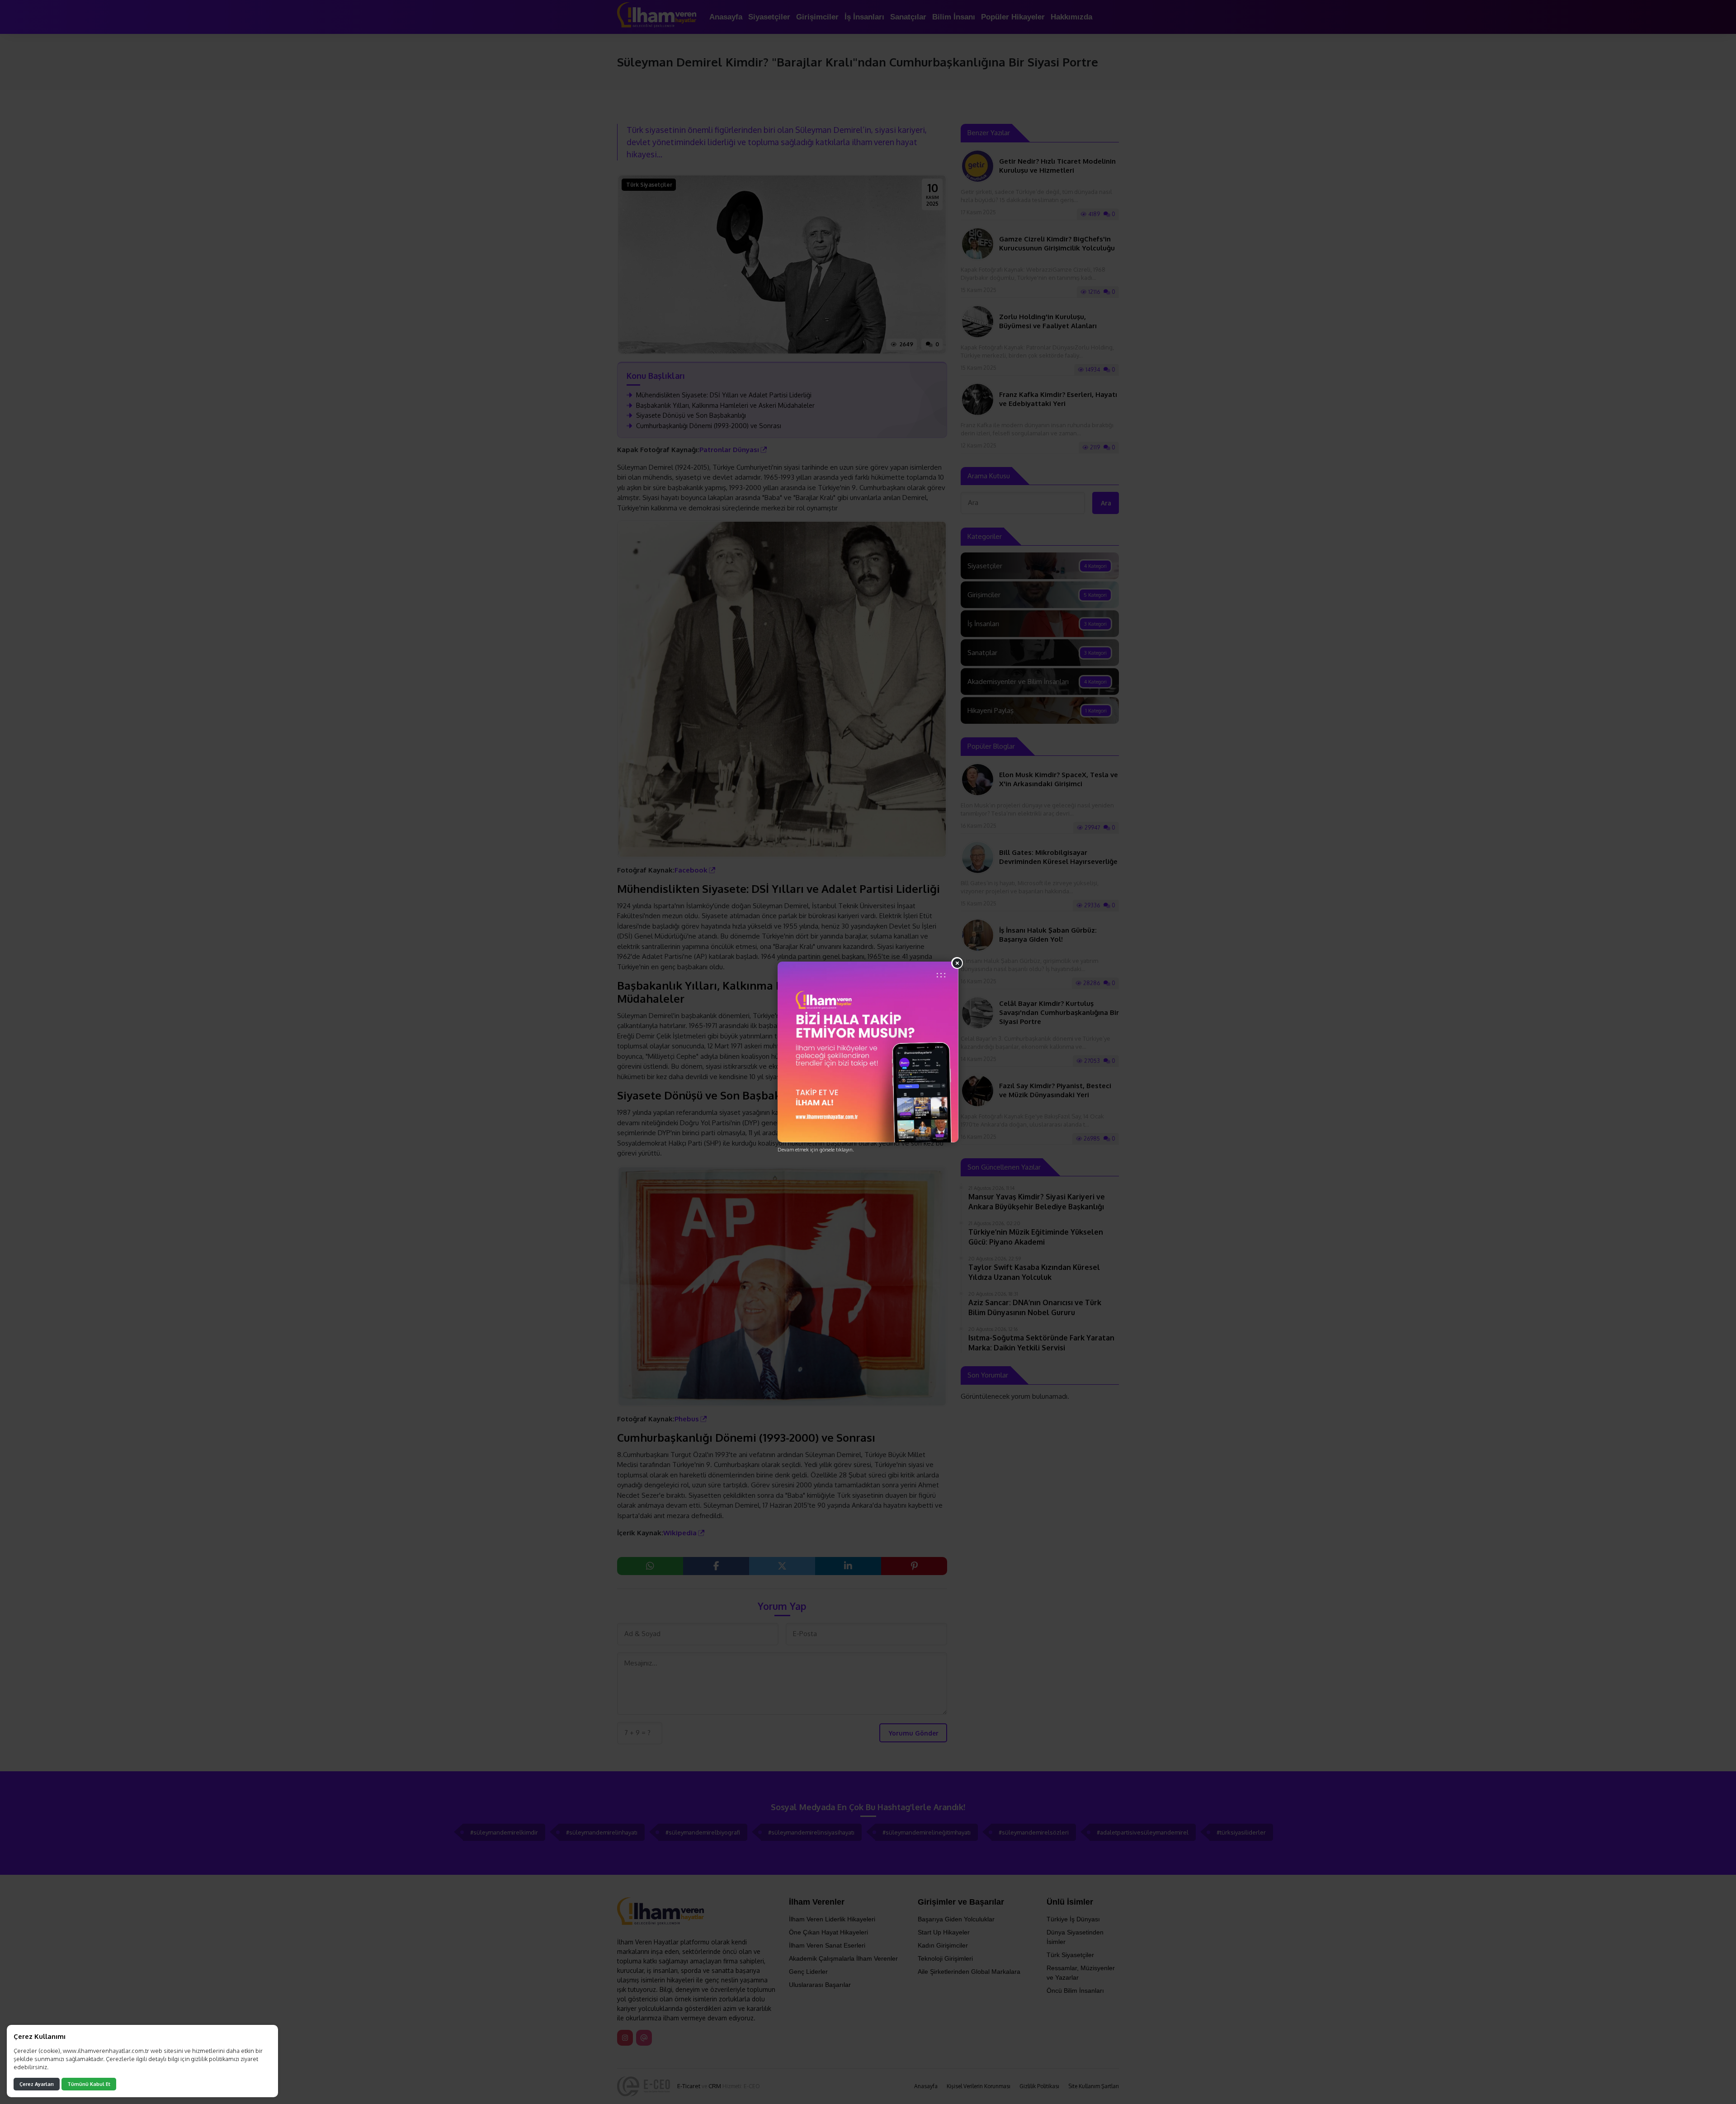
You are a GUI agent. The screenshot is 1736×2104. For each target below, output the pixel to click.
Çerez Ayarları (37, 2084)
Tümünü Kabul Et (89, 2084)
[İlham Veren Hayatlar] (868, 1052)
